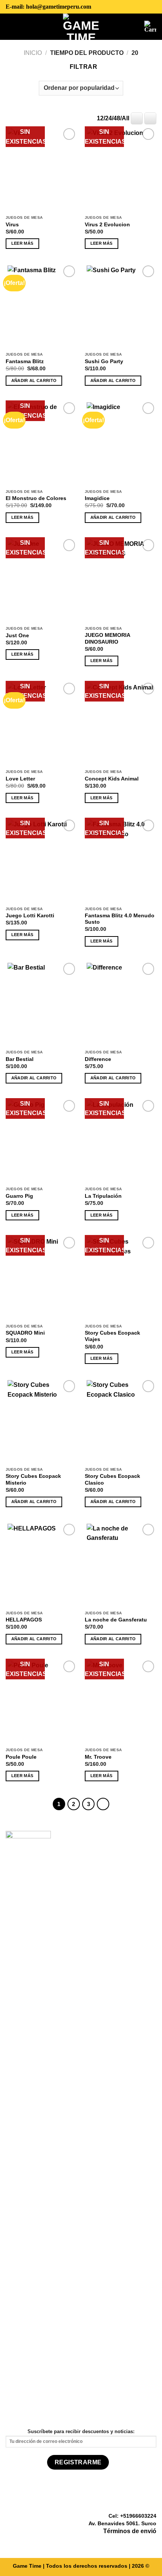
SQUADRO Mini (25, 1333)
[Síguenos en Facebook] (133, 2543)
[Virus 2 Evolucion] (121, 169)
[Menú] (11, 26)
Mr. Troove (98, 1757)
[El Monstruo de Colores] (41, 443)
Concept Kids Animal (112, 779)
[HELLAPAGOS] (41, 1564)
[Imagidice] (121, 443)
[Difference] (121, 1003)
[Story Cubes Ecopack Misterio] (41, 1421)
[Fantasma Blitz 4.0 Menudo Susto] (121, 860)
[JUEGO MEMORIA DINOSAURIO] (121, 580)
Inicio (33, 53)
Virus (12, 225)
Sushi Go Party (104, 361)
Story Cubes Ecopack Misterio (33, 1480)
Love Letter (20, 779)
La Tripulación (103, 1196)
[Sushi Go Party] (121, 306)
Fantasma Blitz (25, 361)
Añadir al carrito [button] (34, 380)
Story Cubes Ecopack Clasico (112, 1480)
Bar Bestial (20, 1059)
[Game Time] (81, 27)
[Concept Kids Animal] (121, 723)
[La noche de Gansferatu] (121, 1564)
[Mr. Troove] (121, 1701)
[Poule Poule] (41, 1701)
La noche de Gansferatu (116, 1620)
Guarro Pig (19, 1196)
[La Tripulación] (121, 1141)
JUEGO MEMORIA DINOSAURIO (107, 639)
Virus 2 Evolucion (107, 225)
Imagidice (97, 498)
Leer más (22, 243)
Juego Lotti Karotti (30, 916)
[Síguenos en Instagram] (142, 2543)
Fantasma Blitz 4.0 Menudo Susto (120, 919)
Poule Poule (21, 1757)
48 (117, 118)
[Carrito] (150, 27)
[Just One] (41, 580)
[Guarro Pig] (41, 1141)
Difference (98, 1059)
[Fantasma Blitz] (41, 306)
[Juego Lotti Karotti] (41, 860)
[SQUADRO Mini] (41, 1277)
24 (109, 118)
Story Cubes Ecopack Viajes (112, 1336)
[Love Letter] (41, 723)
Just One (17, 636)
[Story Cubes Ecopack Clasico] (121, 1421)
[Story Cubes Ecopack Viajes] (121, 1277)
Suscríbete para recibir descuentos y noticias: (81, 2431)
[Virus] (41, 169)
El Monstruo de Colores (36, 498)
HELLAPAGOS (24, 1620)
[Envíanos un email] (152, 2543)
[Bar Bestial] (41, 1003)
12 (100, 118)
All (125, 118)
